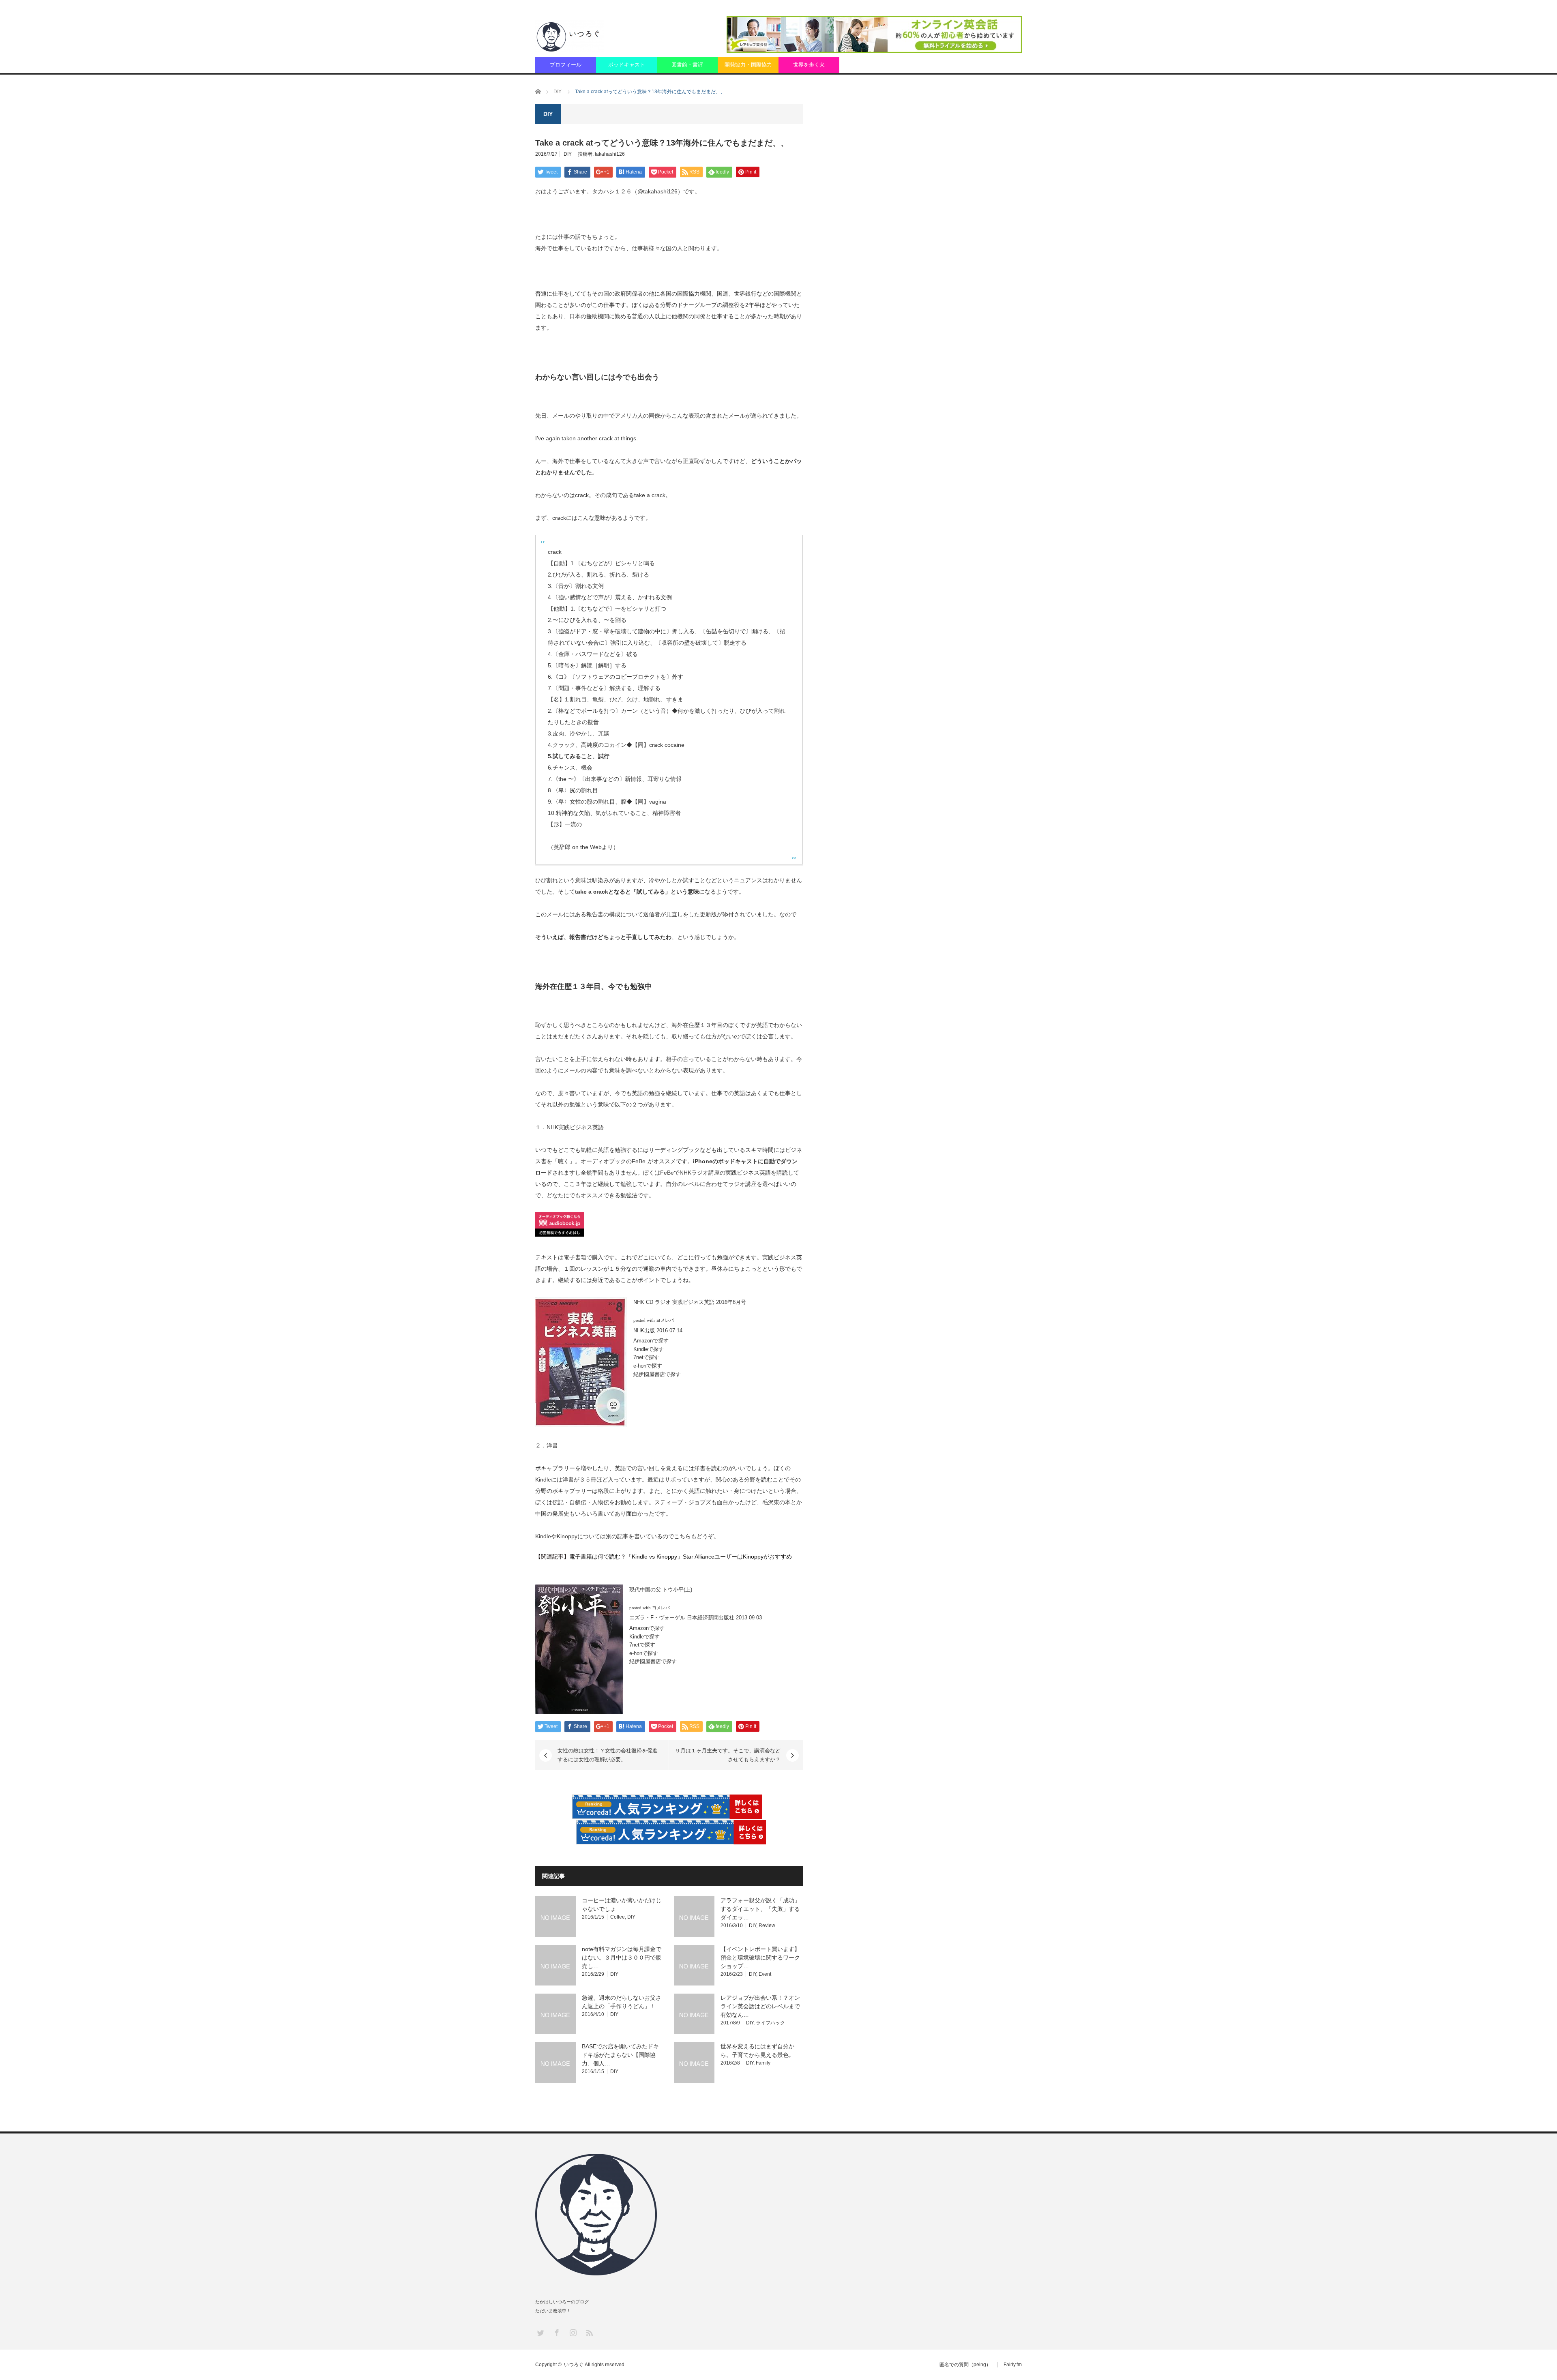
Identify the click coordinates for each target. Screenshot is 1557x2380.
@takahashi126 (657, 191)
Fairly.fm (1013, 2365)
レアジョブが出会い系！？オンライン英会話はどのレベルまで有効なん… (760, 2006)
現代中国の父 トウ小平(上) (661, 1590)
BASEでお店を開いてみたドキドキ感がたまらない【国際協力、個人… (620, 2055)
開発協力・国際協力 (748, 65)
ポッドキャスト (627, 65)
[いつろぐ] (569, 36)
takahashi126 (610, 154)
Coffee (618, 1917)
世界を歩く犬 (809, 65)
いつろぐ (574, 2365)
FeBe (667, 1173)
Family (763, 2063)
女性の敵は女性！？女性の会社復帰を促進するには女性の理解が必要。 (608, 1755)
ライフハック (770, 2023)
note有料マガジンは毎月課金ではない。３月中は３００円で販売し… (622, 1958)
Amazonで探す (651, 1341)
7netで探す (646, 1357)
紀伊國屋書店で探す (657, 1374)
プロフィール (566, 65)
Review (767, 1925)
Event (765, 1974)
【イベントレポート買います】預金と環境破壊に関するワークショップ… (760, 1958)
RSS (589, 2332)
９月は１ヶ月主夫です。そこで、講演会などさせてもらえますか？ (728, 1755)
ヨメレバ (665, 1320)
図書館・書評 (687, 65)
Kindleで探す (649, 1349)
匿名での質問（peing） (965, 2365)
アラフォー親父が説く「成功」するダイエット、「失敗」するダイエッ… (760, 1909)
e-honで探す (648, 1366)
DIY (568, 154)
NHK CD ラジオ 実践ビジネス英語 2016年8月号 (690, 1302)
